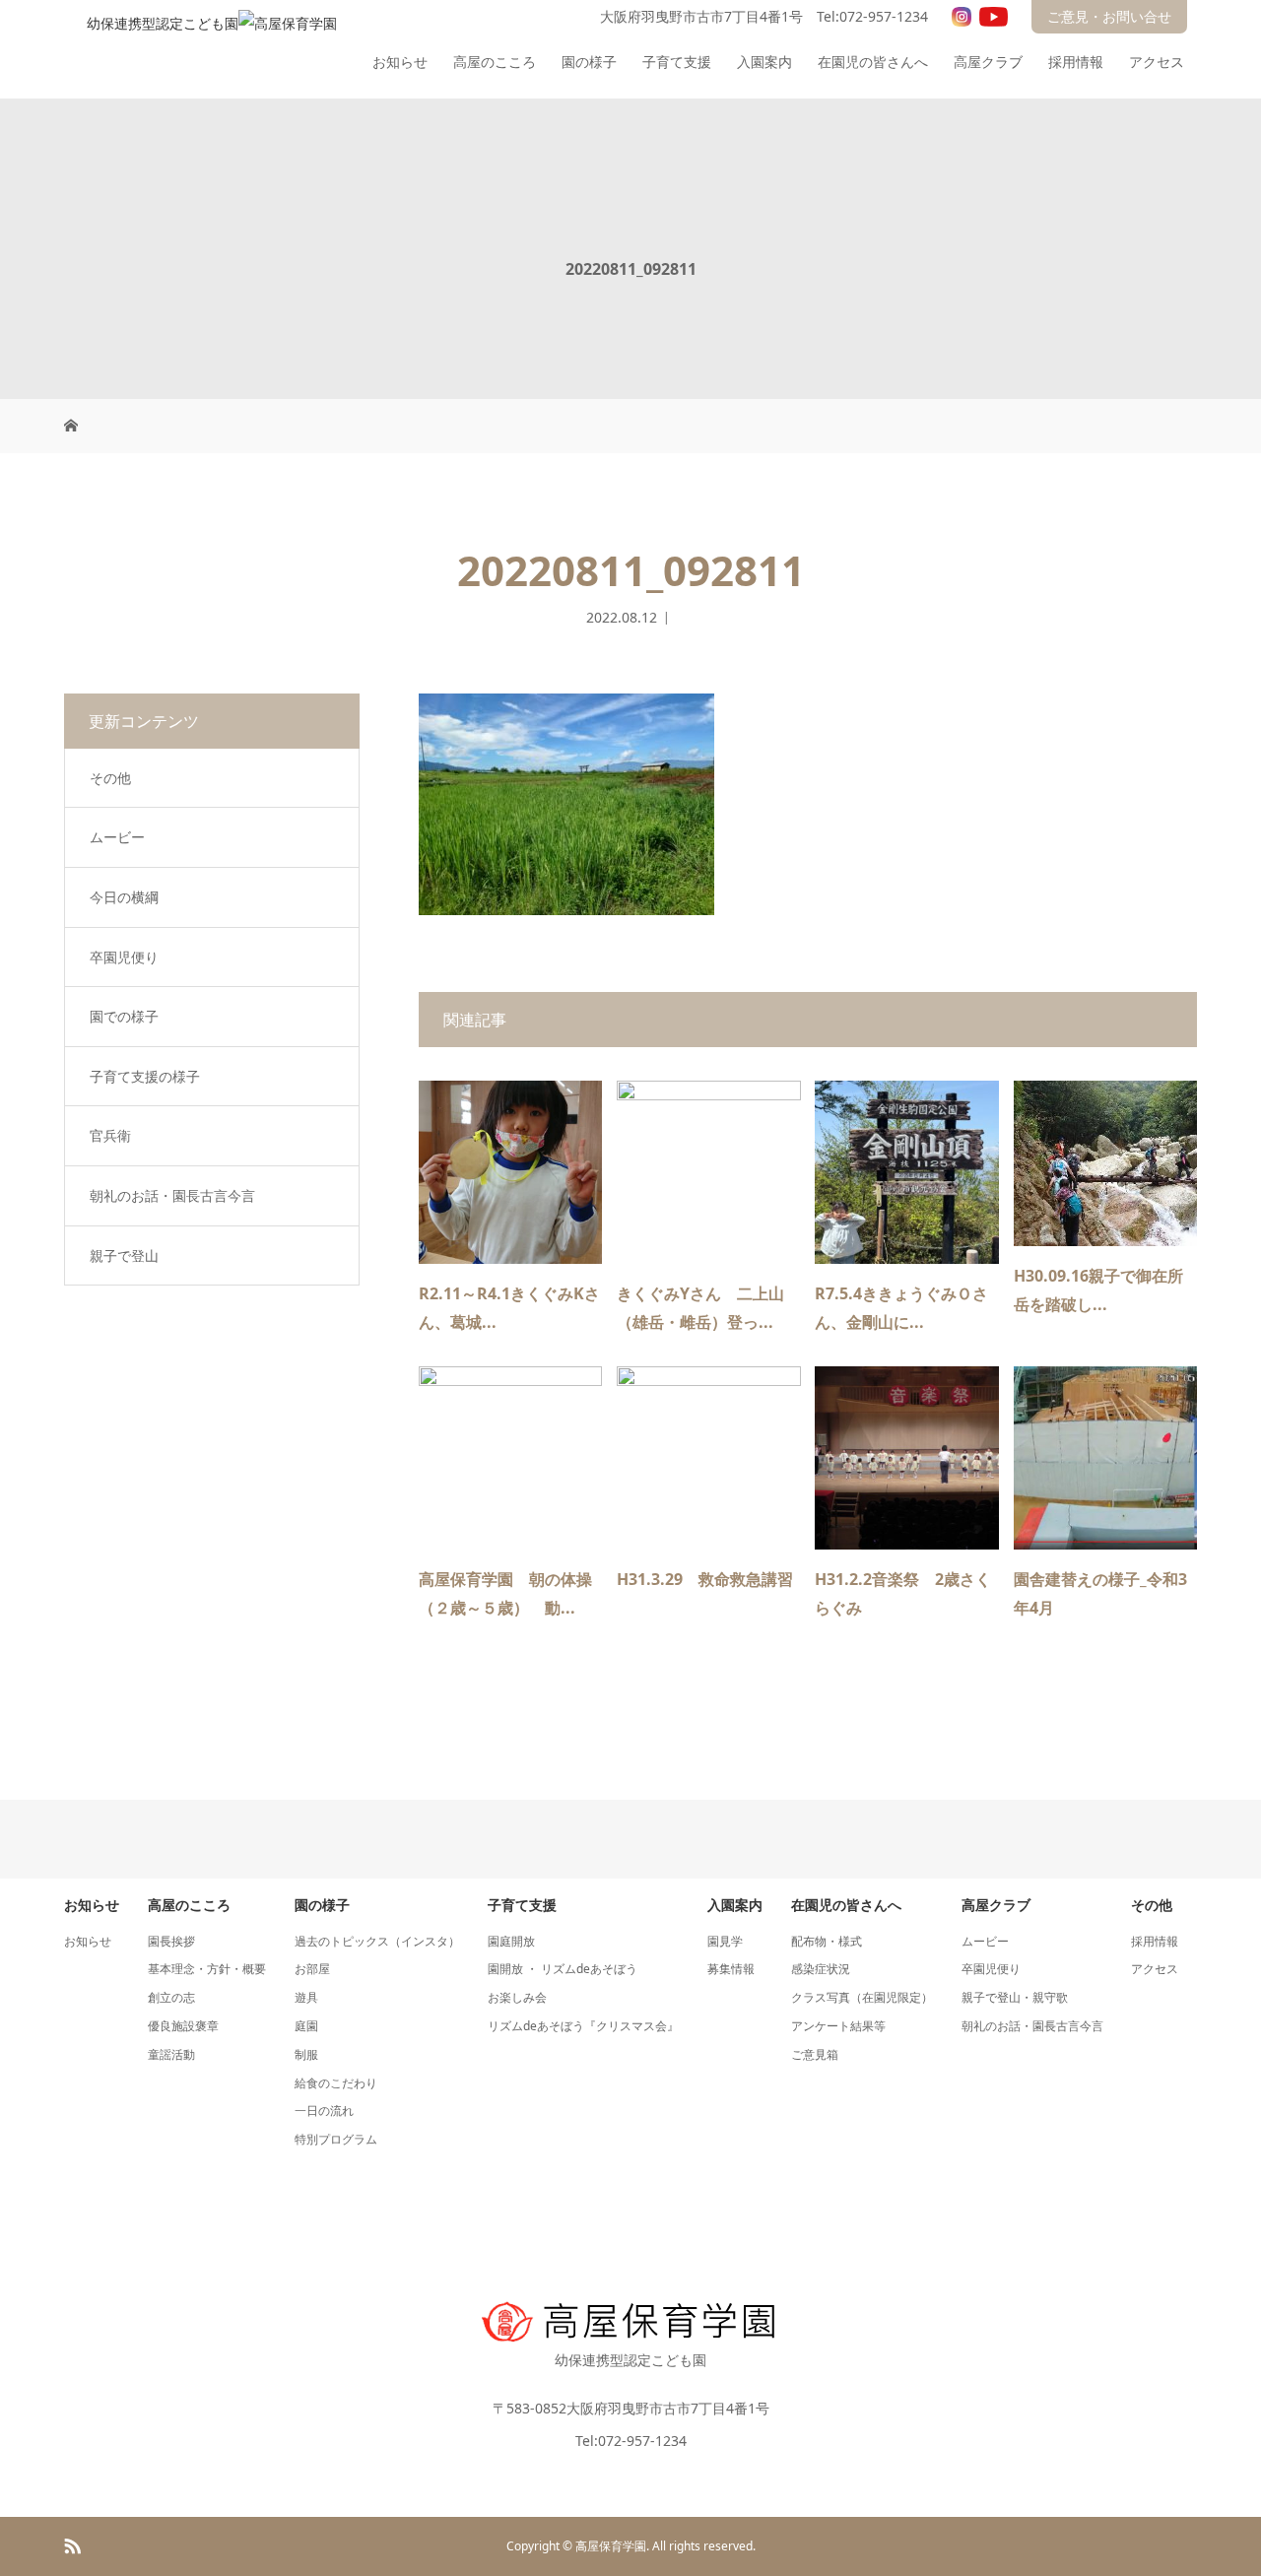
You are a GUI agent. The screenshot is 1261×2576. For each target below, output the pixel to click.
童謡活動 (171, 2054)
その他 (110, 778)
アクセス (1157, 62)
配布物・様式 (827, 1941)
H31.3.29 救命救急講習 (705, 1579)
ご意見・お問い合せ (1109, 16)
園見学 (725, 1941)
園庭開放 (511, 1941)
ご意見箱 (815, 2054)
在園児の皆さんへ (873, 62)
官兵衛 (110, 1135)
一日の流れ (324, 2111)
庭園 (306, 2026)
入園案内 (764, 62)
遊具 (306, 1997)
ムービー (117, 837)
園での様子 (124, 1016)
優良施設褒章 (183, 2026)
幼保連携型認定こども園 (630, 2360)
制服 (306, 2054)
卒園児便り (124, 957)
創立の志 (171, 1997)
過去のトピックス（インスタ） (377, 1941)
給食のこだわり (336, 2083)
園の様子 (589, 62)
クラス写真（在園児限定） (862, 1997)
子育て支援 (677, 62)
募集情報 (731, 1969)
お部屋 (312, 1969)
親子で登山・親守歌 (1015, 1997)
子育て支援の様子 (145, 1076)
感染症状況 (821, 1969)
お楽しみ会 (517, 1997)
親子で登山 (124, 1255)
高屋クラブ (988, 62)
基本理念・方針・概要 (207, 1969)
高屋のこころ (495, 62)
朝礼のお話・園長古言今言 (172, 1195)
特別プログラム (336, 2139)
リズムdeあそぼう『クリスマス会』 (583, 2026)
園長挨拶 (171, 1941)
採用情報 (1076, 62)
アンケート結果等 (838, 2026)
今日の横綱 (124, 897)
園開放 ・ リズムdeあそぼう (563, 1969)
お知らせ (400, 62)
